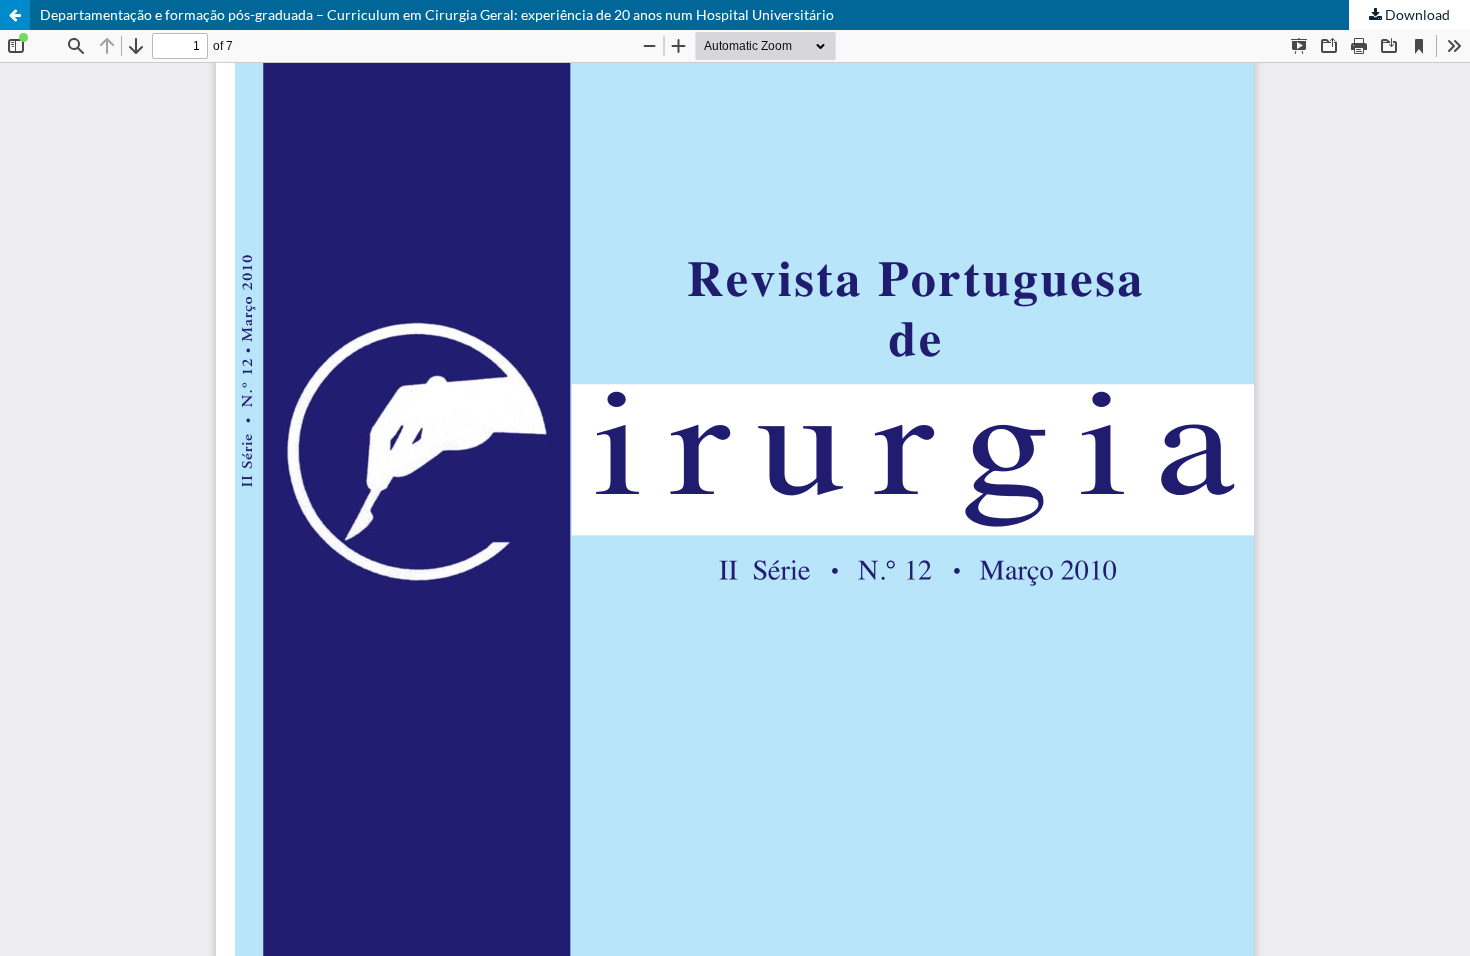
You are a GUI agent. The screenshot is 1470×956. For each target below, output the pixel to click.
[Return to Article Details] (15, 15)
